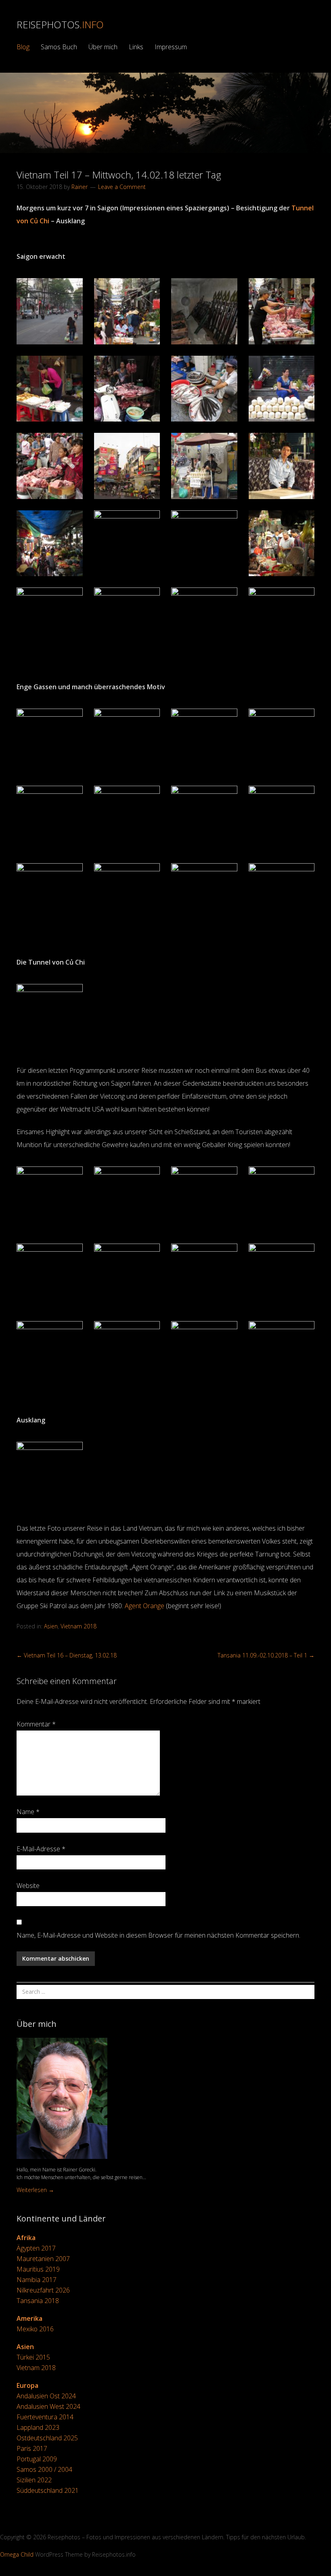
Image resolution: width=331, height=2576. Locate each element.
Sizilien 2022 (34, 2480)
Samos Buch (59, 47)
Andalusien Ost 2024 (46, 2396)
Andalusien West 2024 (48, 2406)
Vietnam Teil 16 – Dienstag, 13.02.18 (67, 1655)
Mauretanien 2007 (43, 2259)
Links (136, 47)
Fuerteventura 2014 (45, 2417)
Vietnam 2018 (79, 1626)
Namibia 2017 (37, 2280)
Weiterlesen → (35, 2190)
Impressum (171, 47)
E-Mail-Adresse (41, 1849)
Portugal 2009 (37, 2459)
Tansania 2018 (38, 2301)
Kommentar (36, 1724)
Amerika (29, 2318)
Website (28, 1886)
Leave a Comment (122, 187)
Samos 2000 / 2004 (44, 2469)
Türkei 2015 (33, 2357)
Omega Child (17, 2554)
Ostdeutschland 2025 (47, 2438)
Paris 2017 (32, 2448)
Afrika (26, 2238)
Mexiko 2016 (35, 2329)
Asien (51, 1626)
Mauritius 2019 (38, 2269)
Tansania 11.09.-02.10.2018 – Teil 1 (266, 1655)
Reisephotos (60, 24)
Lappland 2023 (38, 2427)
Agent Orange (145, 1606)
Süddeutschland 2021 (48, 2490)
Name (28, 1812)
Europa (27, 2385)
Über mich (103, 47)
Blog (23, 47)
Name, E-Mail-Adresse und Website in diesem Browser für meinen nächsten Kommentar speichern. (158, 1935)
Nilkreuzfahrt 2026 (43, 2290)
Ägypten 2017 (36, 2248)
